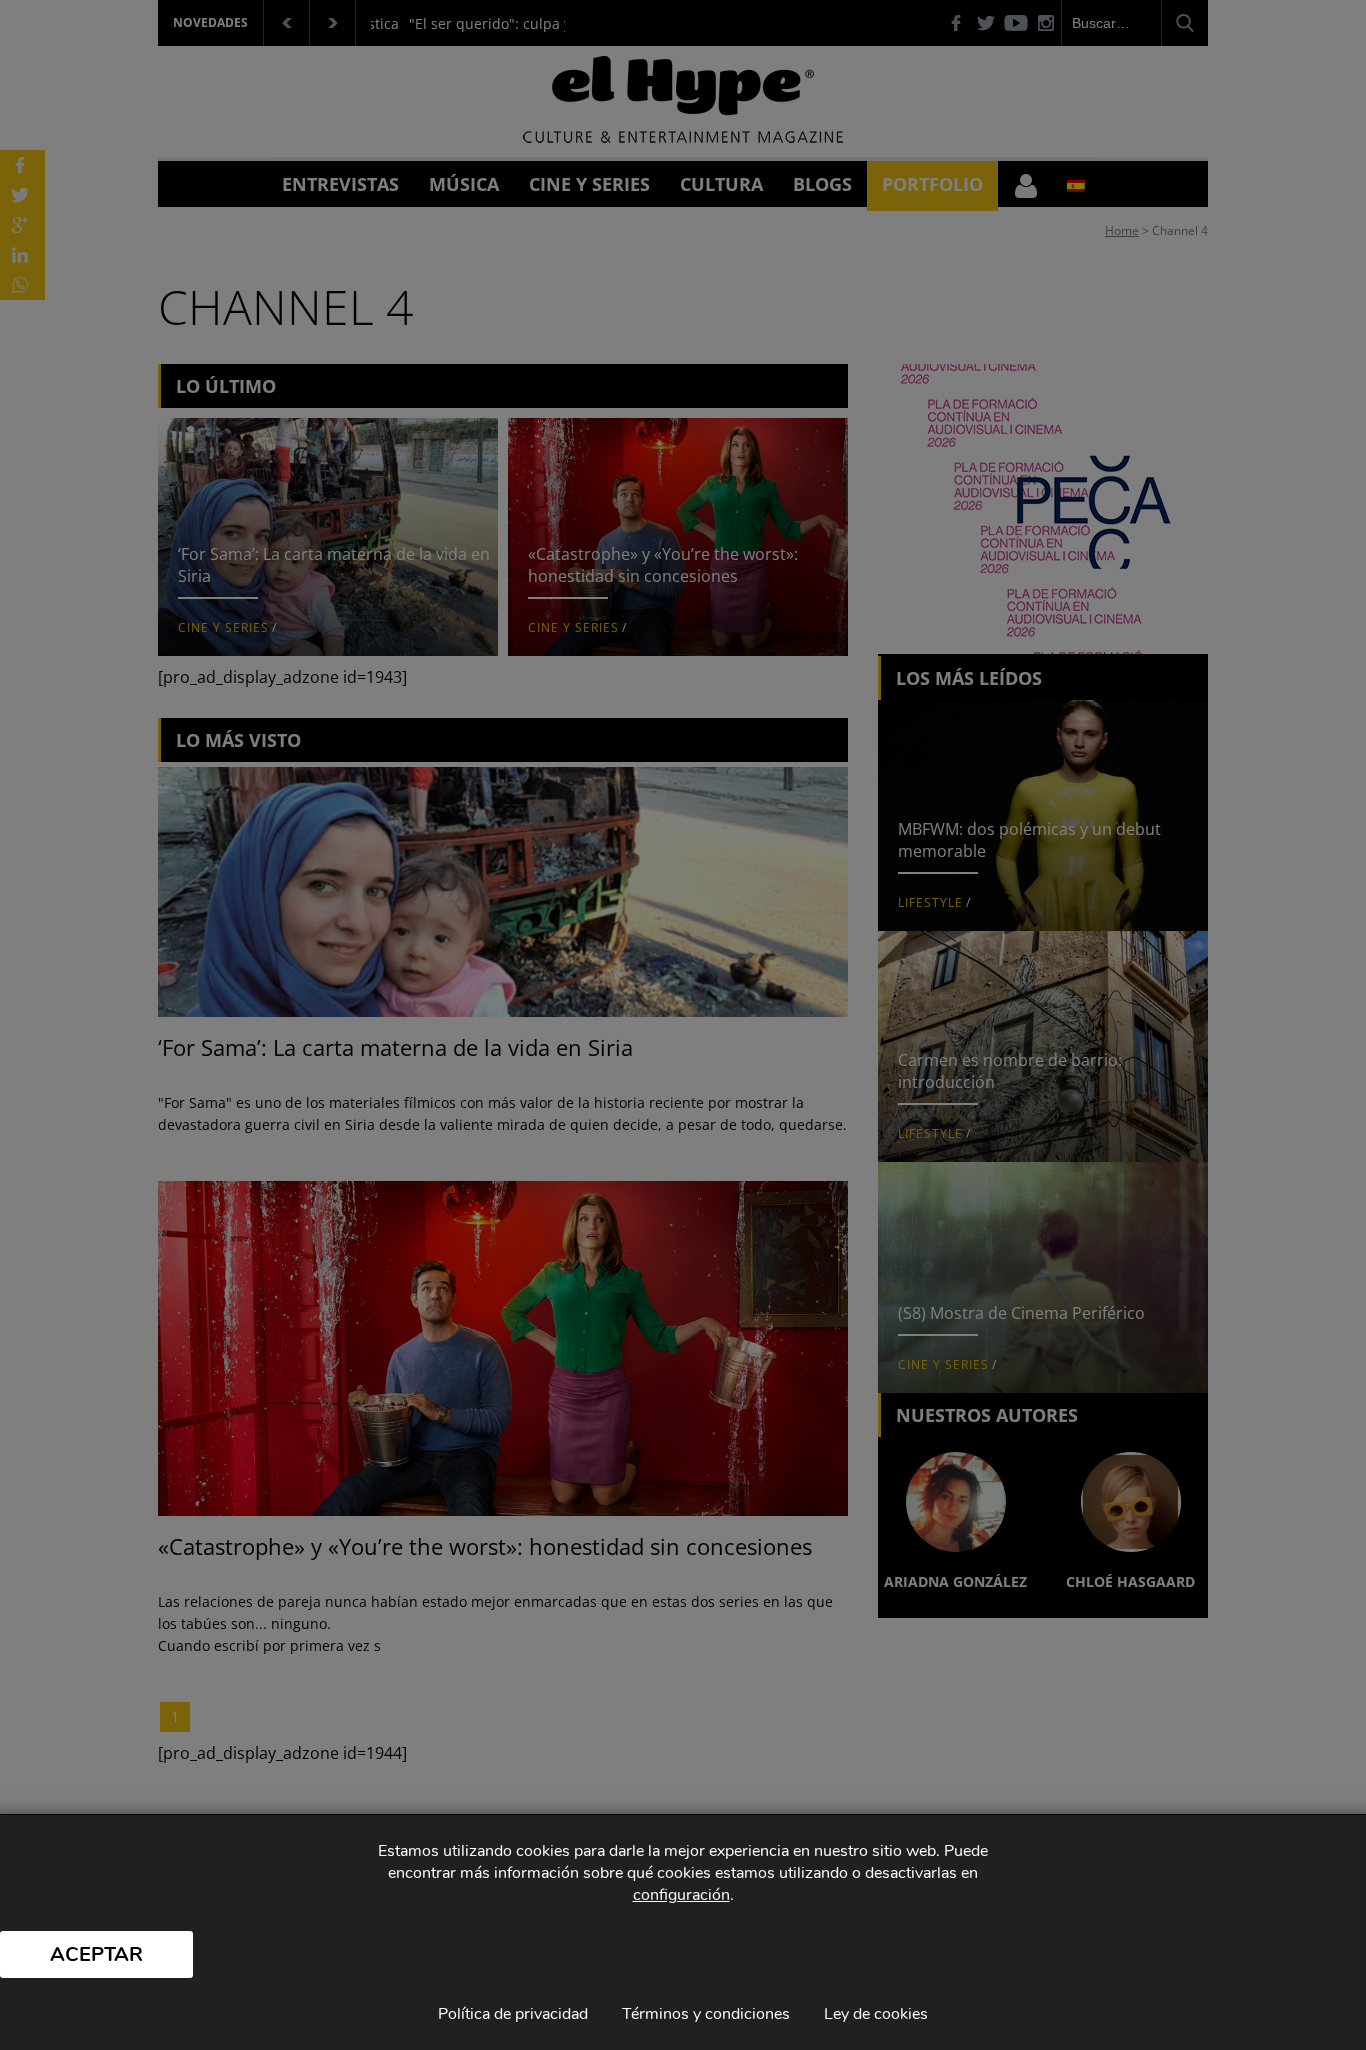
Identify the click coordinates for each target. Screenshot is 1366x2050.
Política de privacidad (513, 2014)
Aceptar (96, 1954)
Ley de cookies (876, 2014)
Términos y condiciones (706, 2014)
